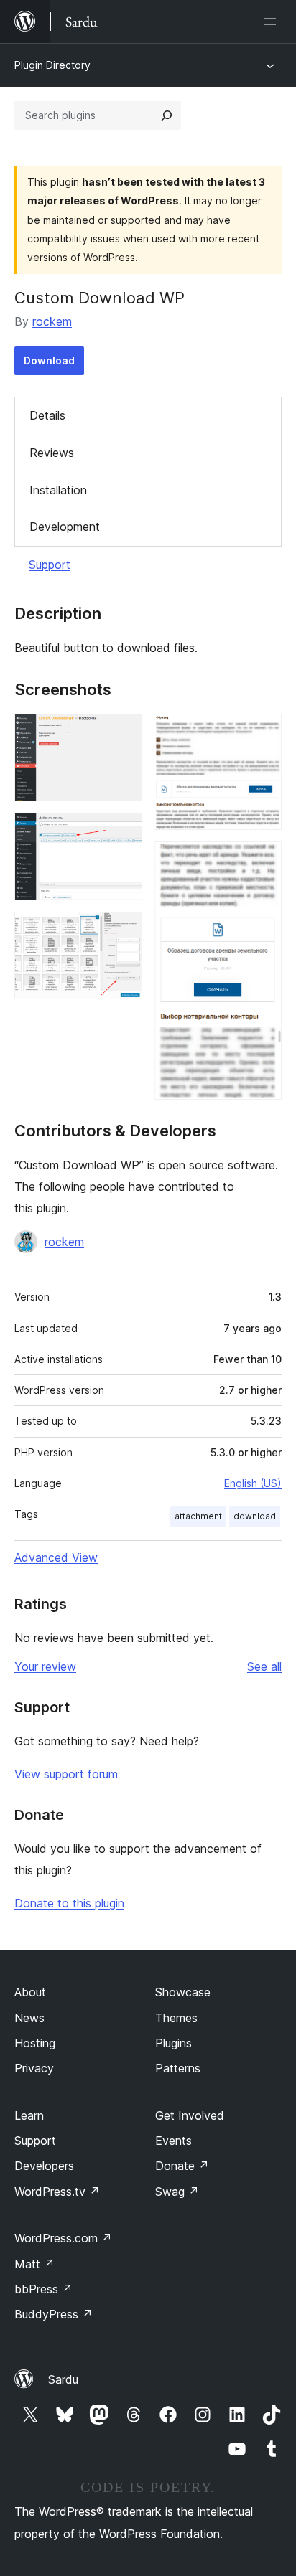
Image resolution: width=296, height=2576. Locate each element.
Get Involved (190, 2115)
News (29, 2018)
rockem (52, 321)
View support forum (66, 1774)
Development (65, 527)
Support (50, 565)
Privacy (34, 2068)
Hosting (35, 2043)
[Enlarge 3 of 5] (123, 931)
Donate (182, 2166)
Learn (29, 2115)
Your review (45, 1666)
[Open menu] (273, 22)
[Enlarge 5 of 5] (262, 861)
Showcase (183, 1992)
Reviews (52, 453)
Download (49, 360)
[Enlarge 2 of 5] (123, 832)
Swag (177, 2192)
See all (264, 1666)
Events (174, 2141)
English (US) (253, 1483)
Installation (58, 490)
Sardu (63, 2379)
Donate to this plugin (69, 1903)
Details (47, 415)
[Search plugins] (167, 115)
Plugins (174, 2043)
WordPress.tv (57, 2192)
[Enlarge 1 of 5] (123, 733)
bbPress (43, 2289)
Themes (176, 2018)
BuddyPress (54, 2314)
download (255, 1516)
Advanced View (56, 1557)
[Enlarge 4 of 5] (262, 733)
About (30, 1992)
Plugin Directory (52, 65)
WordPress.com (63, 2238)
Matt (34, 2264)
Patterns (178, 2068)
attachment (198, 1516)
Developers (44, 2166)
